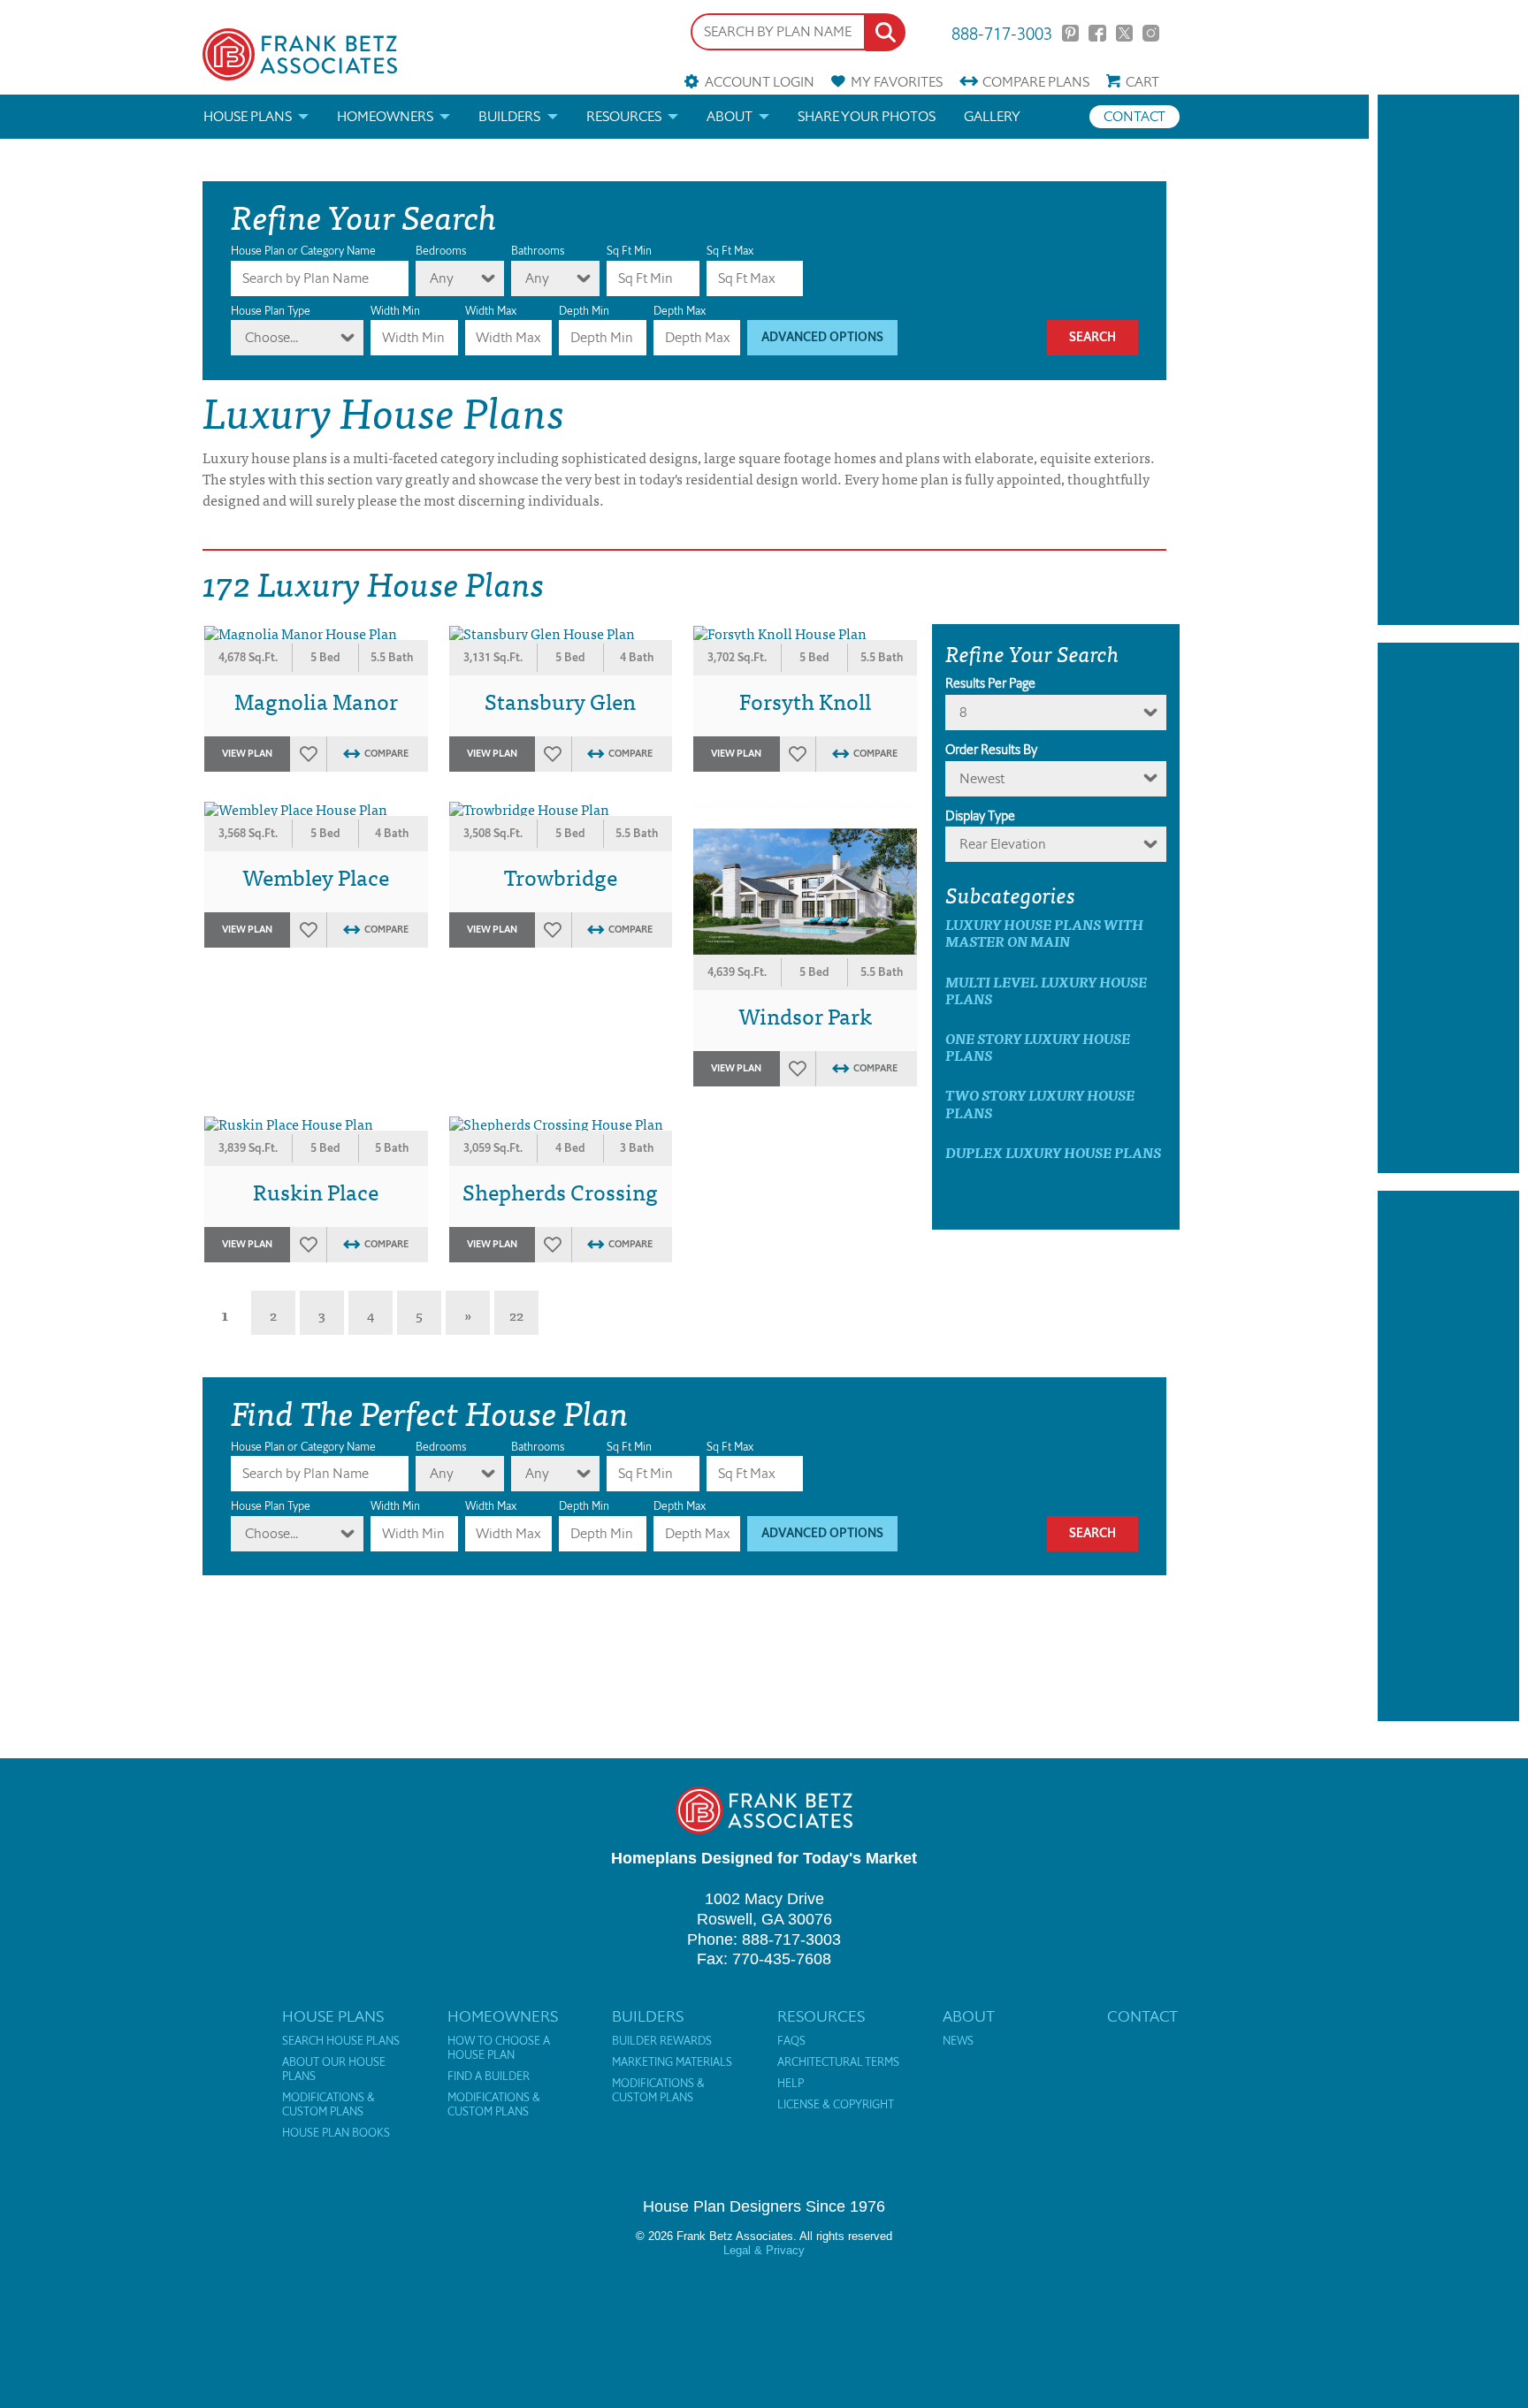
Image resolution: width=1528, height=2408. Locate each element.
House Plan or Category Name (303, 251)
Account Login (759, 82)
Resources (624, 116)
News (958, 2041)
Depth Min (584, 311)
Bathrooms (538, 251)
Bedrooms (441, 251)
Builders (509, 116)
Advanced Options (822, 337)
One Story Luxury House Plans (1038, 1047)
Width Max (491, 311)
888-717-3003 (1002, 32)
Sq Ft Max (730, 251)
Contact (1135, 116)
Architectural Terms (838, 2062)
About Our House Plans (334, 2069)
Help (791, 2084)
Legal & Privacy (764, 2250)
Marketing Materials (672, 2062)
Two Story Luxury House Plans (1040, 1103)
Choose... (271, 337)
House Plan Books (336, 2133)
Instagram (1151, 33)
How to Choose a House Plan (499, 2048)
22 (516, 1314)
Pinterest (1070, 33)
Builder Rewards (662, 2041)
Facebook (1097, 33)
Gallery (992, 116)
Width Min (395, 311)
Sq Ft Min (629, 251)
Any (442, 278)
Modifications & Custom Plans (329, 2105)
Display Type (980, 816)
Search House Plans (341, 2041)
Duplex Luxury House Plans (1053, 1152)
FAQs (791, 2041)
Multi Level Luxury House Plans (1046, 990)
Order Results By (991, 750)
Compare (1036, 82)
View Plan (247, 754)
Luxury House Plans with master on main (1044, 933)
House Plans (248, 116)
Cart (1142, 82)
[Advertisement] (1448, 360)
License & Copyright (836, 2105)
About (730, 116)
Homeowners (385, 116)
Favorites (897, 82)
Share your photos (867, 116)
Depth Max (680, 311)
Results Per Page (990, 683)
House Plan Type (271, 311)
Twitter (1124, 33)
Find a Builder (489, 2077)
